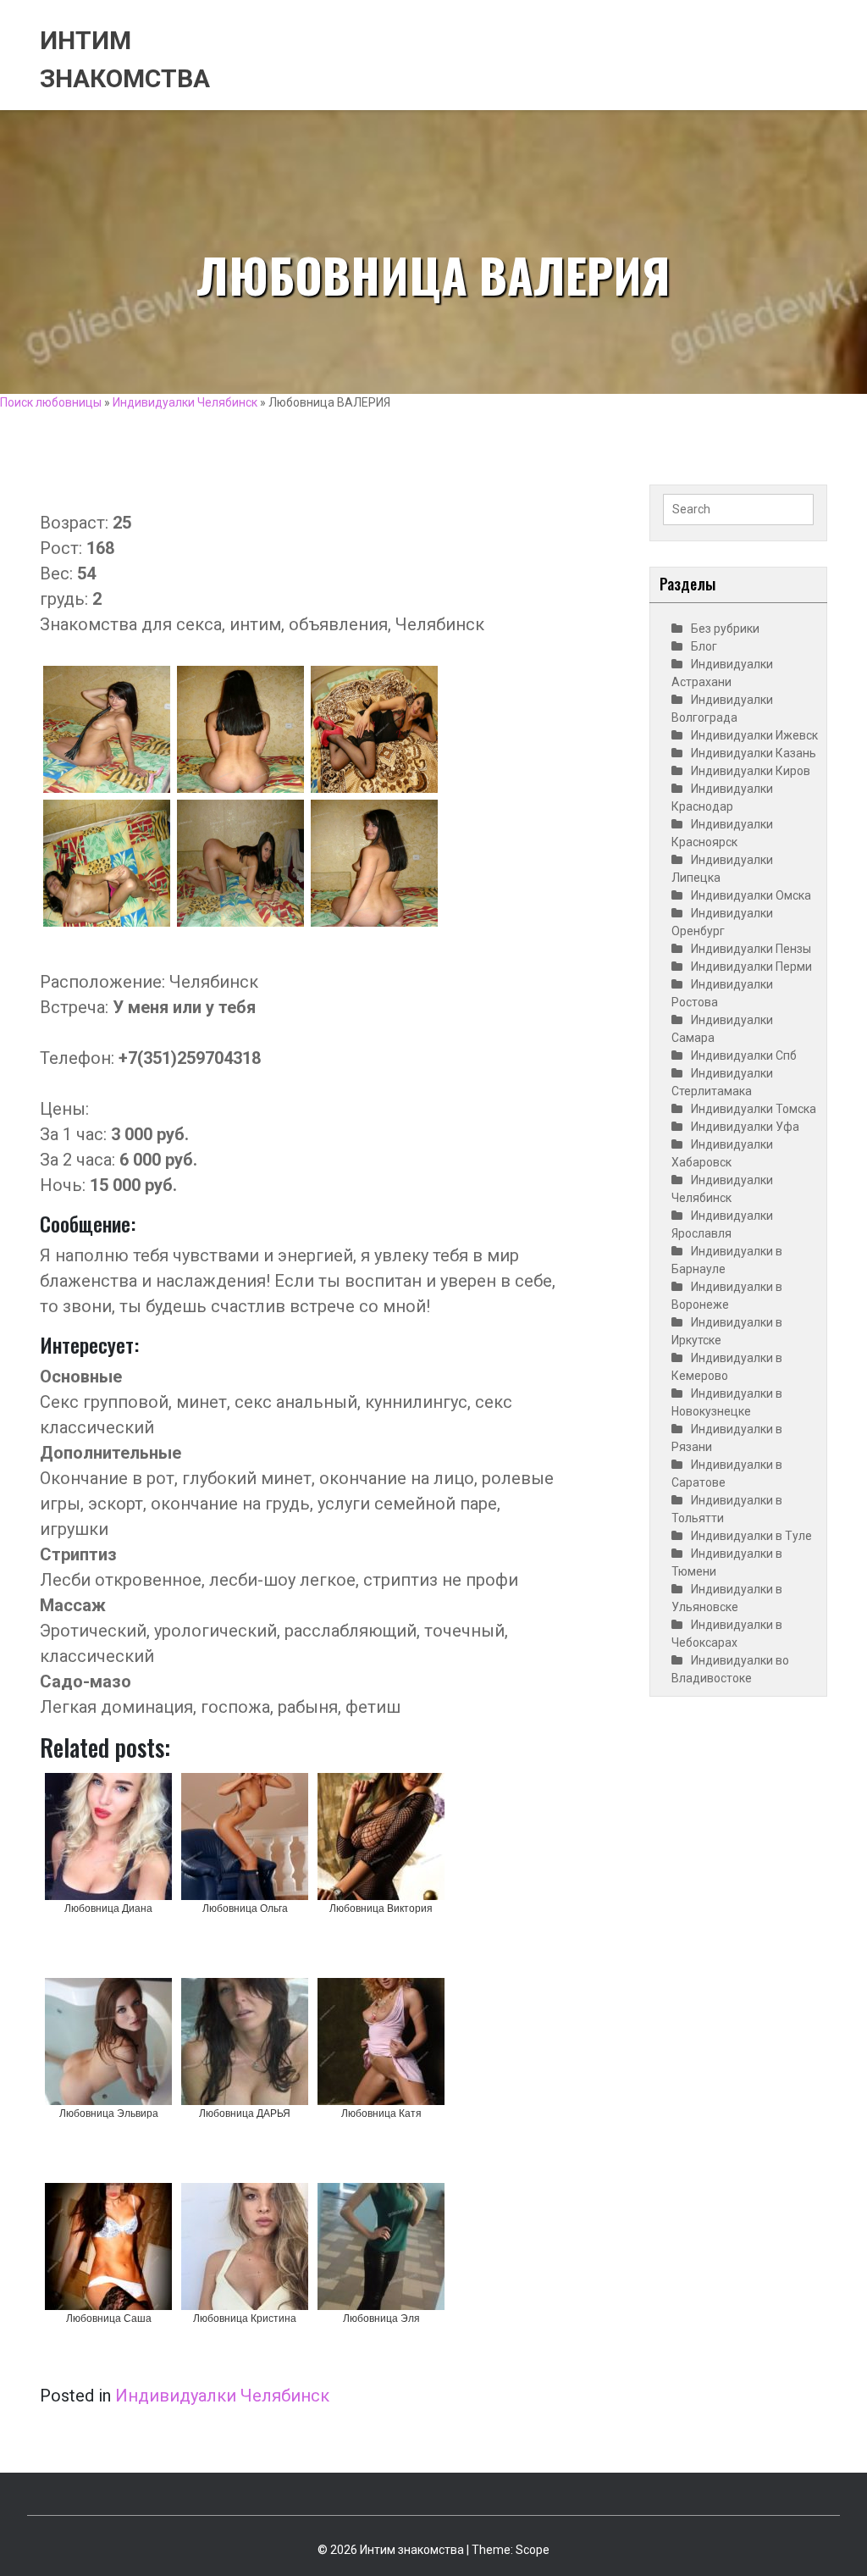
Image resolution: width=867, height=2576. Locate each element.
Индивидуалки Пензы (751, 949)
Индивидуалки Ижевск (754, 735)
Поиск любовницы (51, 402)
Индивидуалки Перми (751, 967)
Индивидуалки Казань (754, 753)
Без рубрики (725, 629)
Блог (704, 646)
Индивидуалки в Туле (751, 1536)
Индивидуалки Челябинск (185, 402)
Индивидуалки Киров (751, 771)
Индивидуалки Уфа (745, 1127)
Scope (533, 2550)
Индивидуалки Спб (744, 1055)
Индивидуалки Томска (754, 1109)
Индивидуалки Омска (751, 895)
